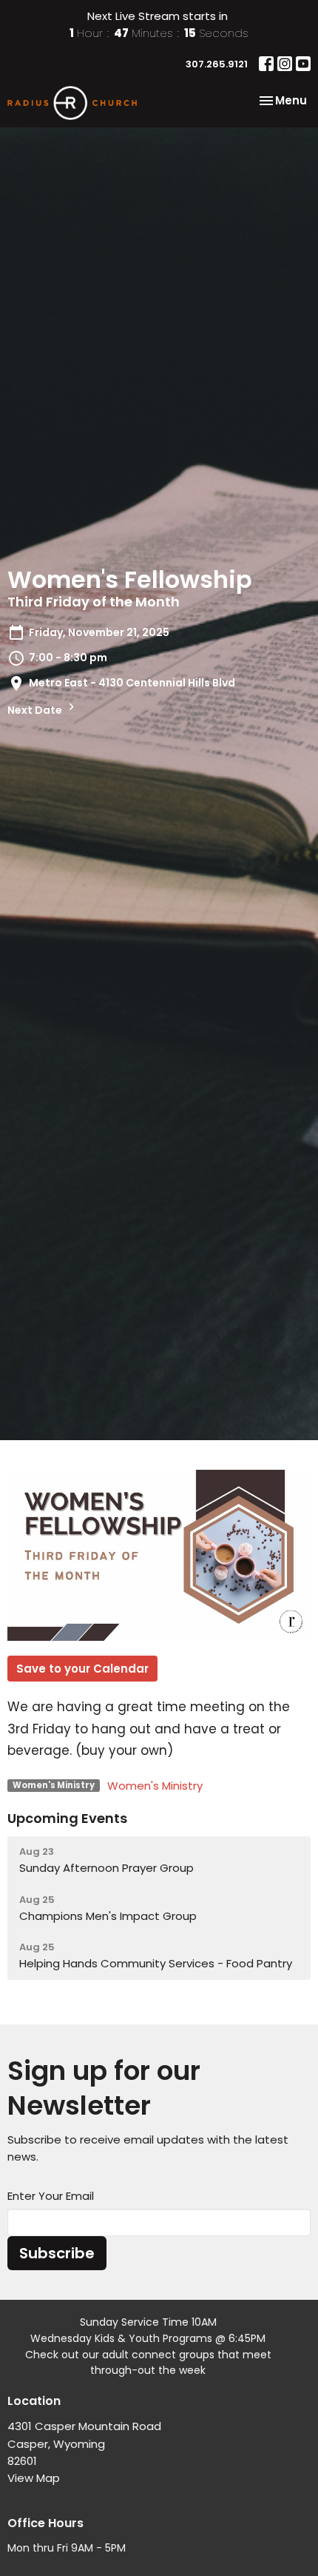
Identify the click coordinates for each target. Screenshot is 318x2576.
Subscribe (57, 2253)
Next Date (36, 710)
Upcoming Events (67, 1818)
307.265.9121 (217, 64)
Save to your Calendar (82, 1669)
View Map (34, 2478)
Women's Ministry (155, 1786)
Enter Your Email (51, 2196)
